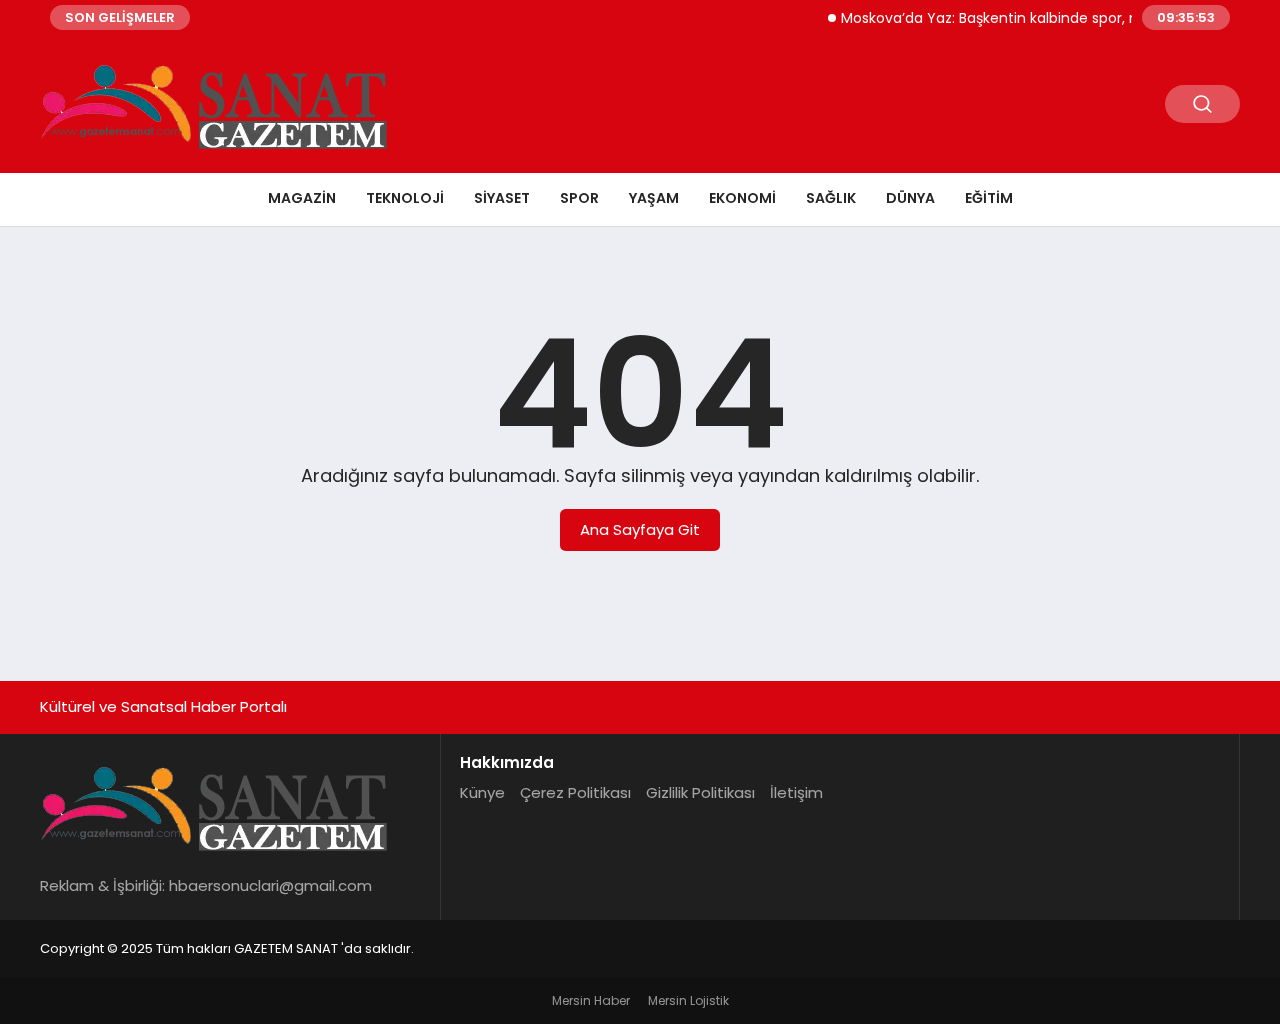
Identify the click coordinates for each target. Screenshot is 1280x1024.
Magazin (302, 198)
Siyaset (502, 198)
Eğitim (989, 198)
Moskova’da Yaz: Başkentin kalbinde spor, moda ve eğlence (1037, 18)
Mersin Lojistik (688, 1000)
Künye (482, 792)
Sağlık (831, 198)
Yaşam (654, 198)
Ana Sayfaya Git (640, 529)
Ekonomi (742, 198)
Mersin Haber (591, 1000)
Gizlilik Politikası (700, 792)
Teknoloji (405, 198)
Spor (579, 198)
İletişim (796, 792)
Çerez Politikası (575, 792)
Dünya (910, 198)
